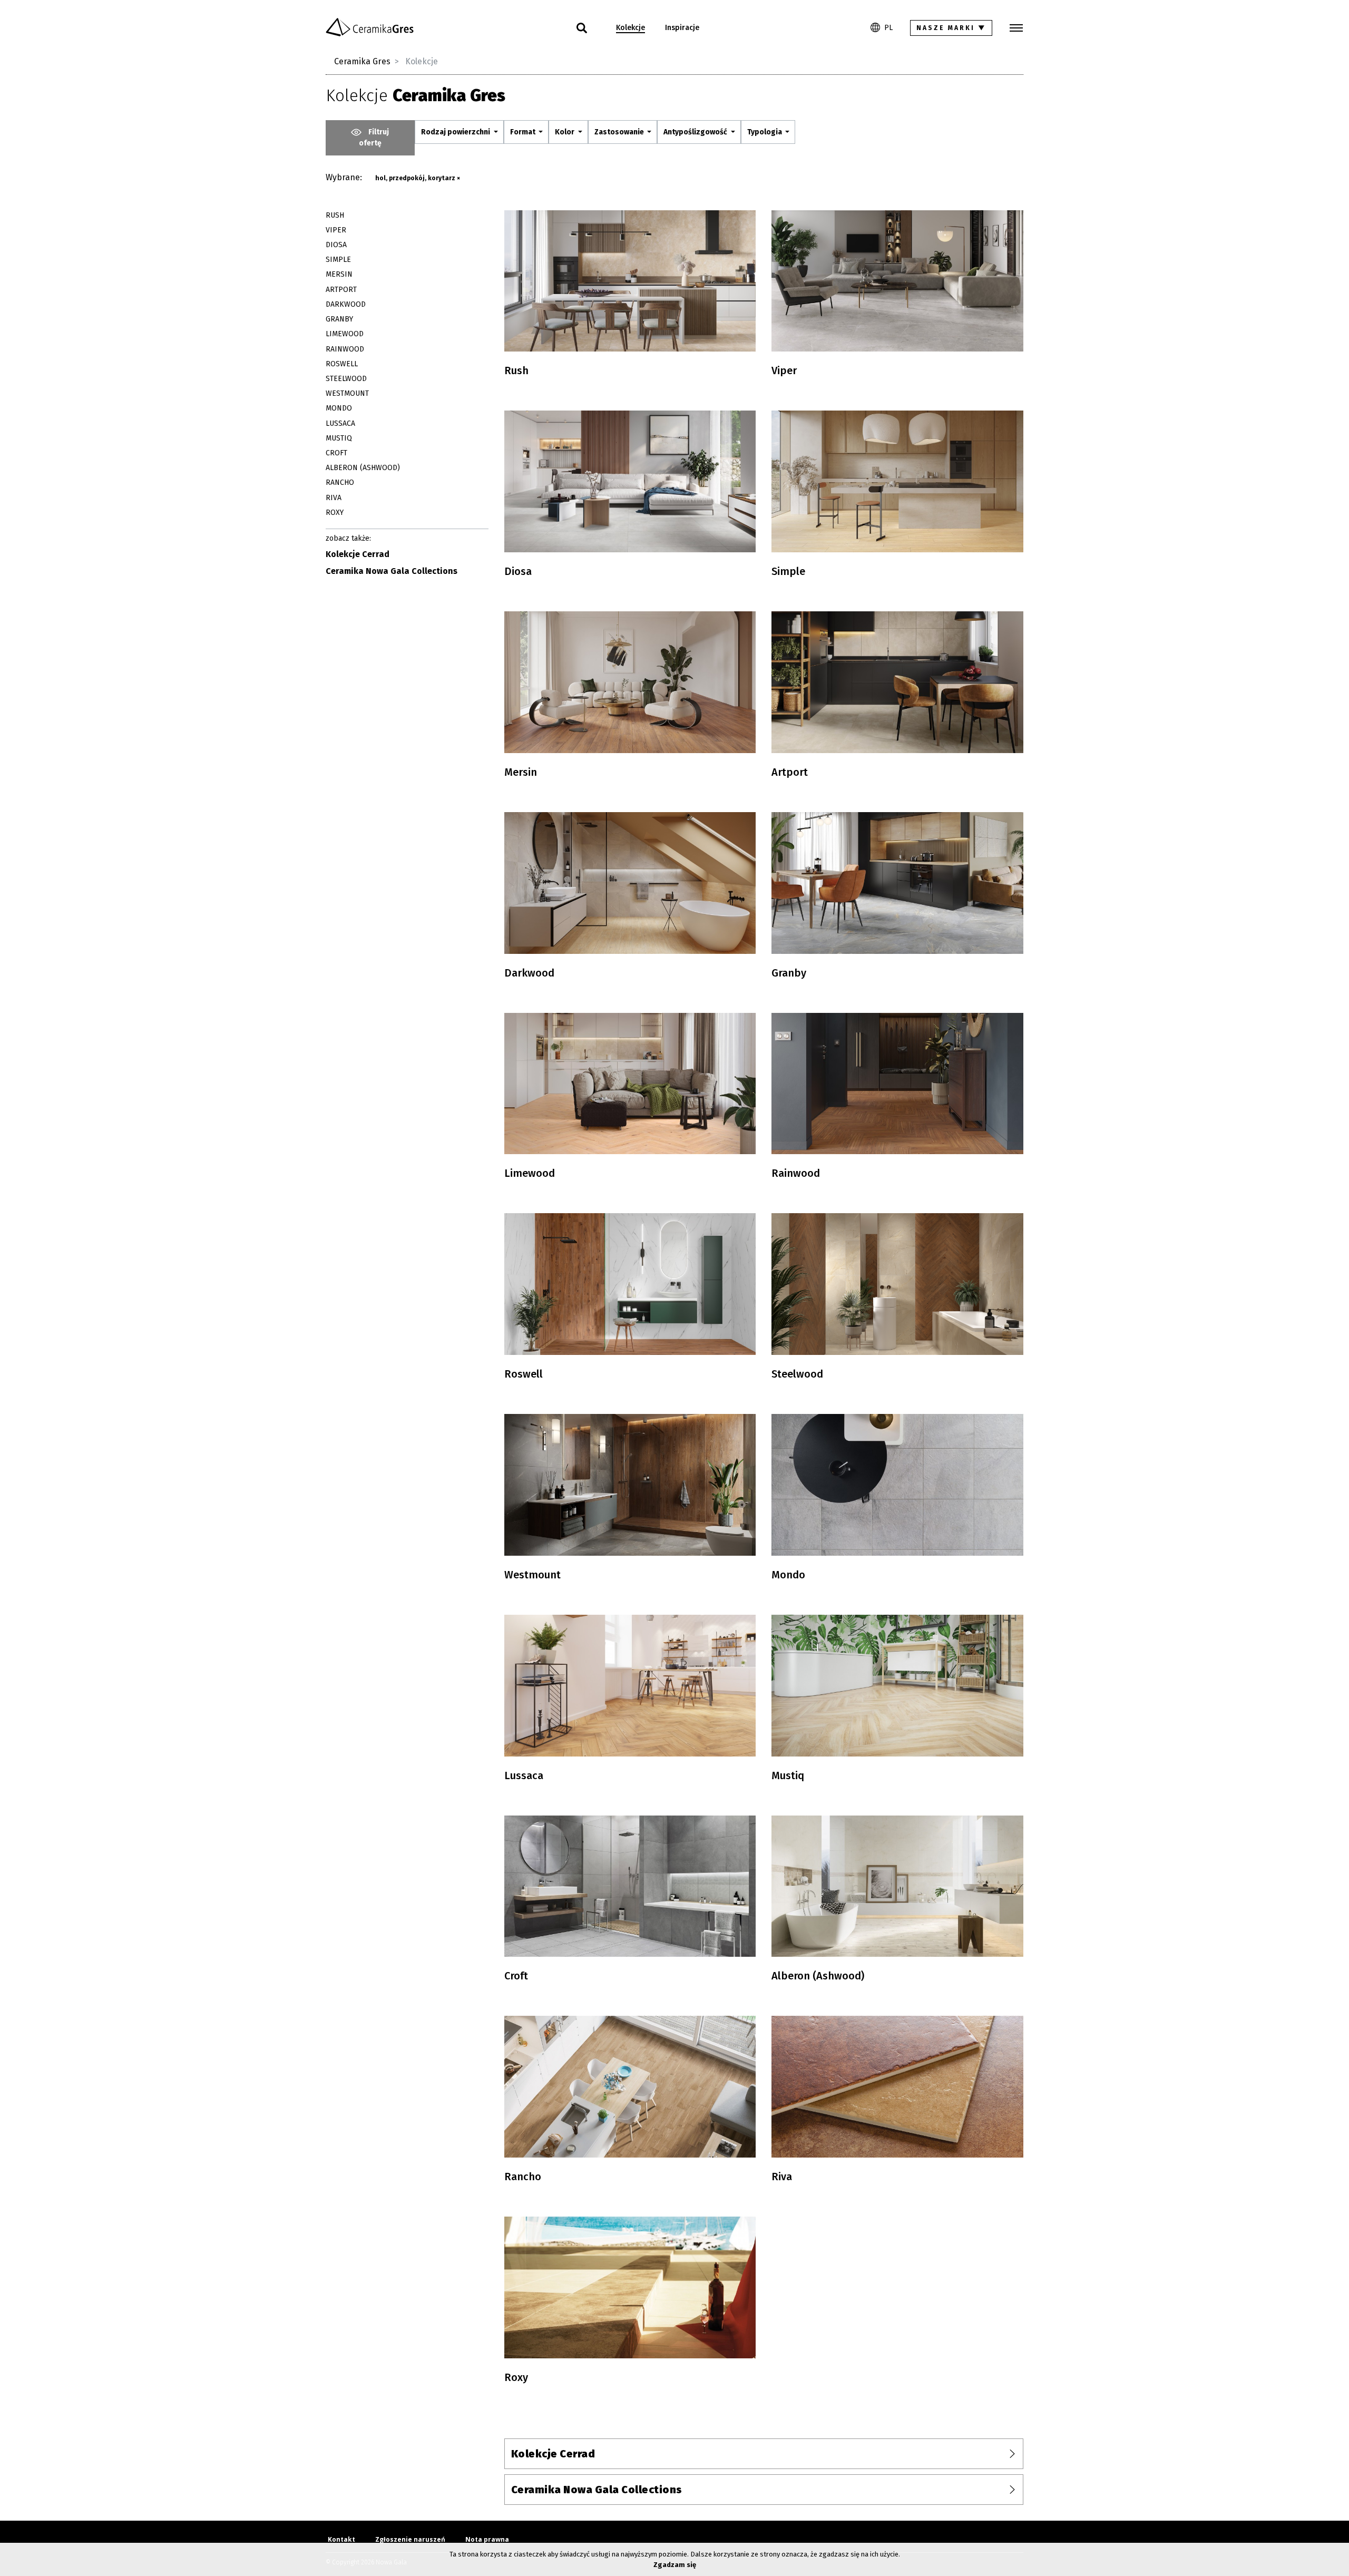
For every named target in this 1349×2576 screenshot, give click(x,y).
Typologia (765, 132)
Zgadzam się (675, 2565)
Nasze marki (951, 28)
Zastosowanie (620, 132)
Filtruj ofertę (374, 138)
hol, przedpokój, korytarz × (418, 178)
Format (524, 132)
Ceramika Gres (362, 61)
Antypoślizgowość (696, 132)
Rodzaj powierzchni (456, 132)
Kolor (565, 132)
